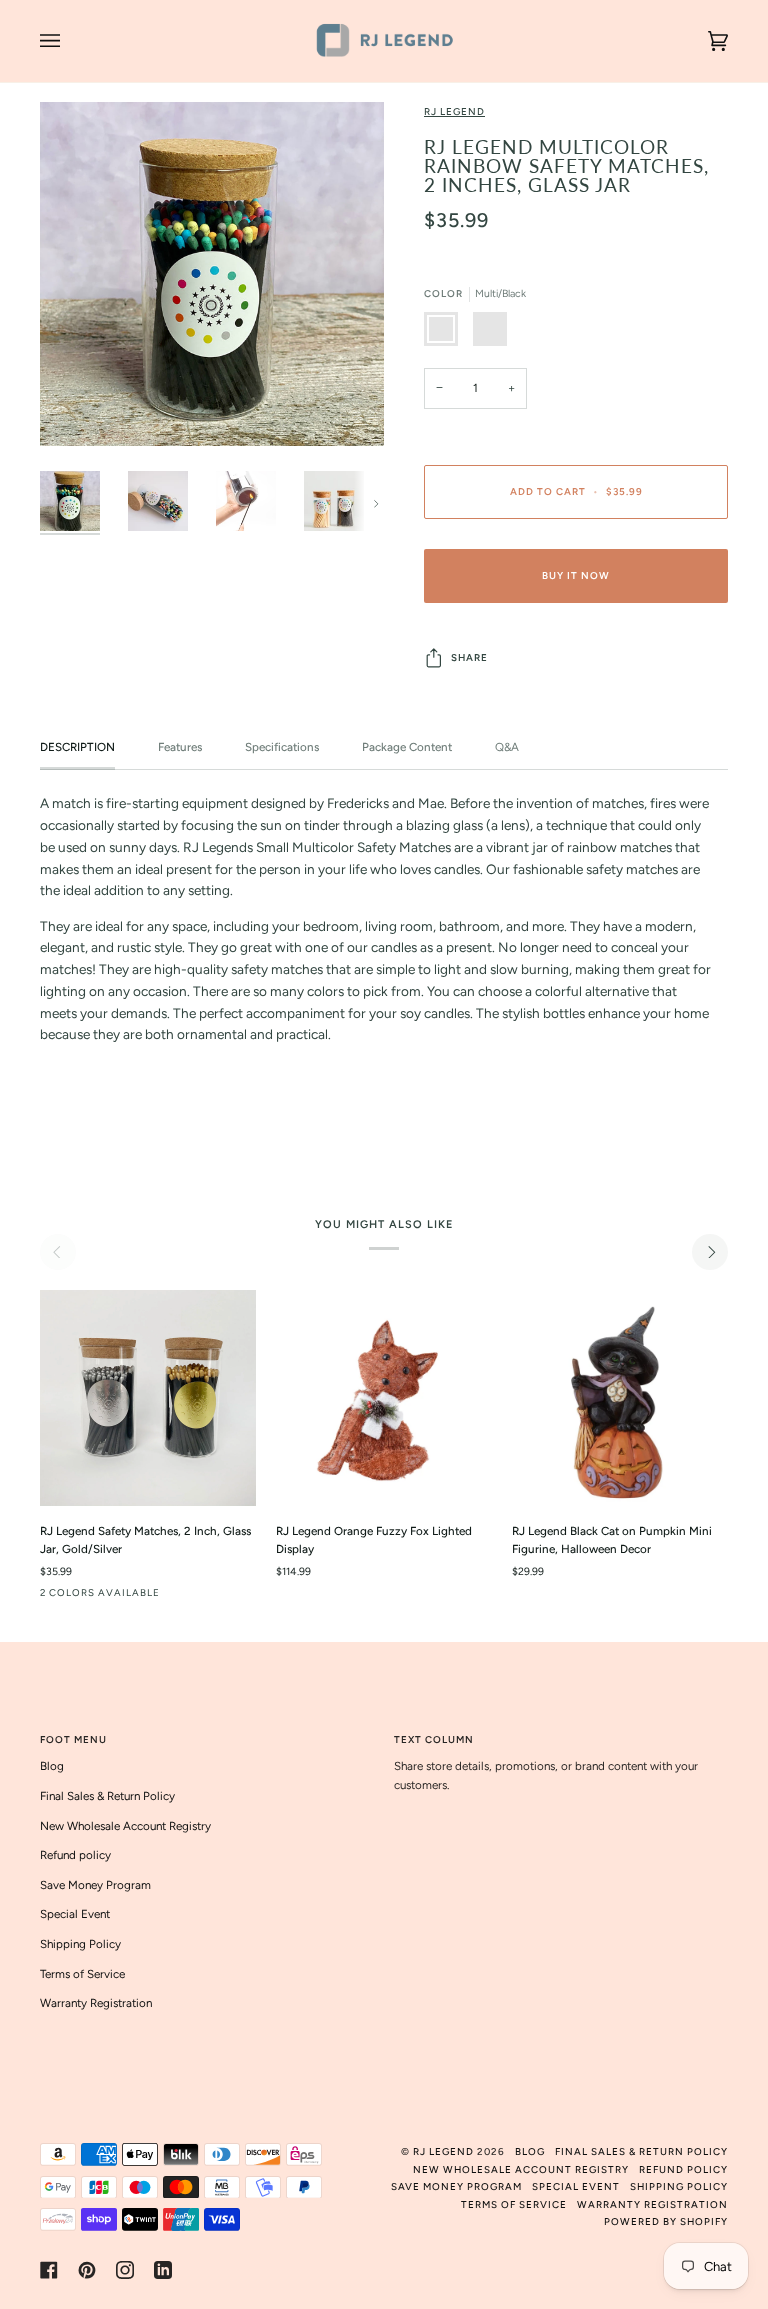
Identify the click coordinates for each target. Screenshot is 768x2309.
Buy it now (576, 575)
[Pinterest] (87, 2270)
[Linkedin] (163, 2270)
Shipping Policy (80, 1944)
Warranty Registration (96, 2003)
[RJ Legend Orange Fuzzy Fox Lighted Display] (384, 1398)
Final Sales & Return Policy (107, 1796)
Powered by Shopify (666, 2221)
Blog (52, 1766)
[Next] (710, 1252)
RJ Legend (454, 111)
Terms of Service (82, 1974)
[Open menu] (70, 41)
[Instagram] (125, 2270)
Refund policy (75, 1855)
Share (469, 657)
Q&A (507, 747)
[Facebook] (49, 2270)
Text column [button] (434, 1739)
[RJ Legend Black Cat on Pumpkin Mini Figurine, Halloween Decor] (620, 1398)
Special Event (75, 1914)
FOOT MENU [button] (73, 1739)
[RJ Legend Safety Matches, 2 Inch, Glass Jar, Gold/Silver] (148, 1398)
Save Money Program (95, 1885)
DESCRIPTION (77, 747)
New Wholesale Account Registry (125, 1826)
